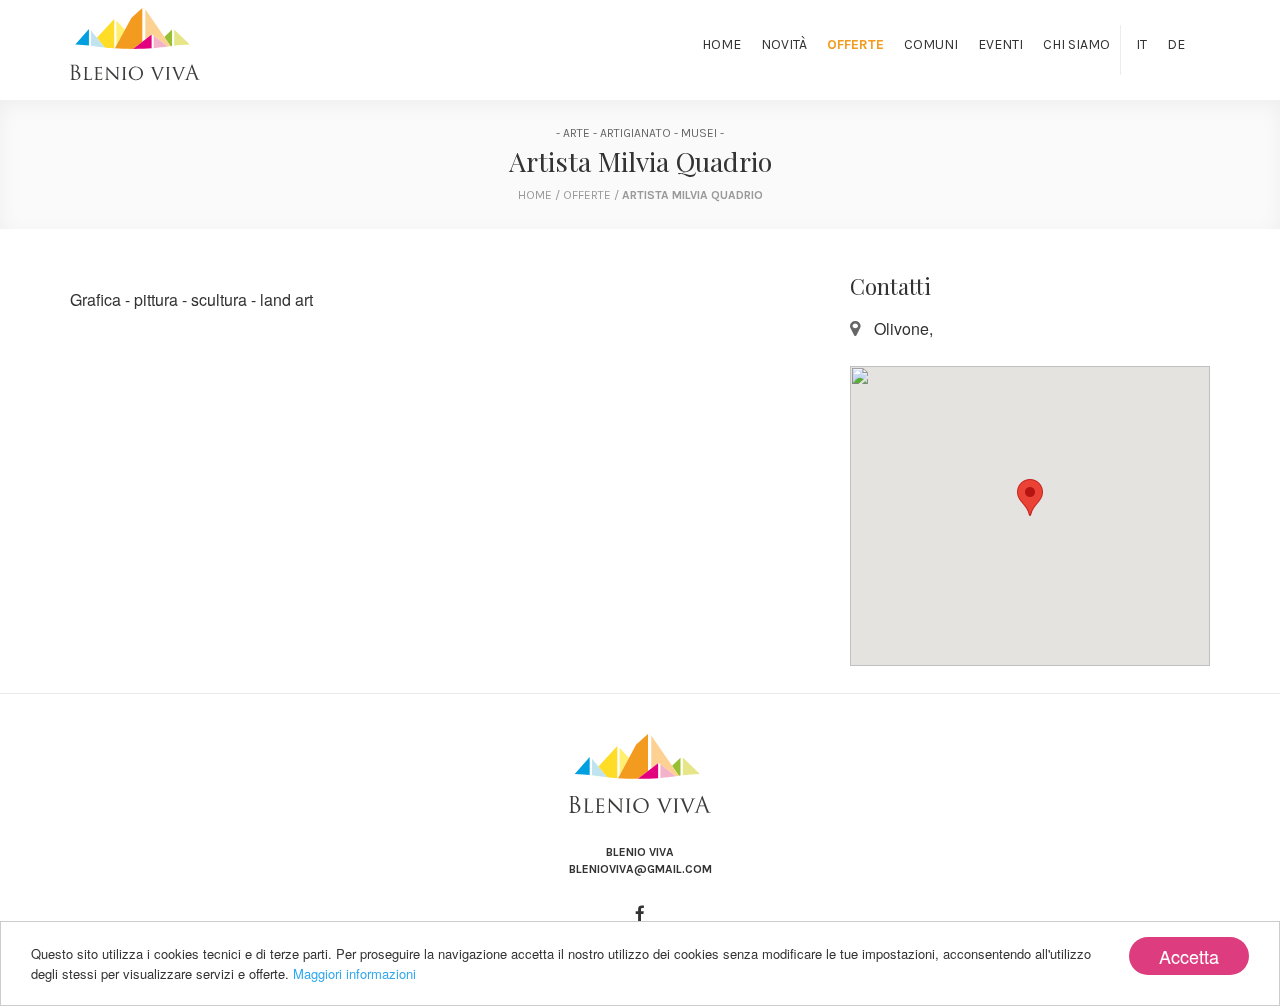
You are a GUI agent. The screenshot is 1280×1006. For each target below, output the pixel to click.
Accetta (1189, 956)
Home (721, 44)
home (535, 195)
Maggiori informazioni (354, 973)
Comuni (931, 44)
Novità (784, 44)
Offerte (855, 44)
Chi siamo (1076, 44)
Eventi (1000, 44)
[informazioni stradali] (1030, 516)
